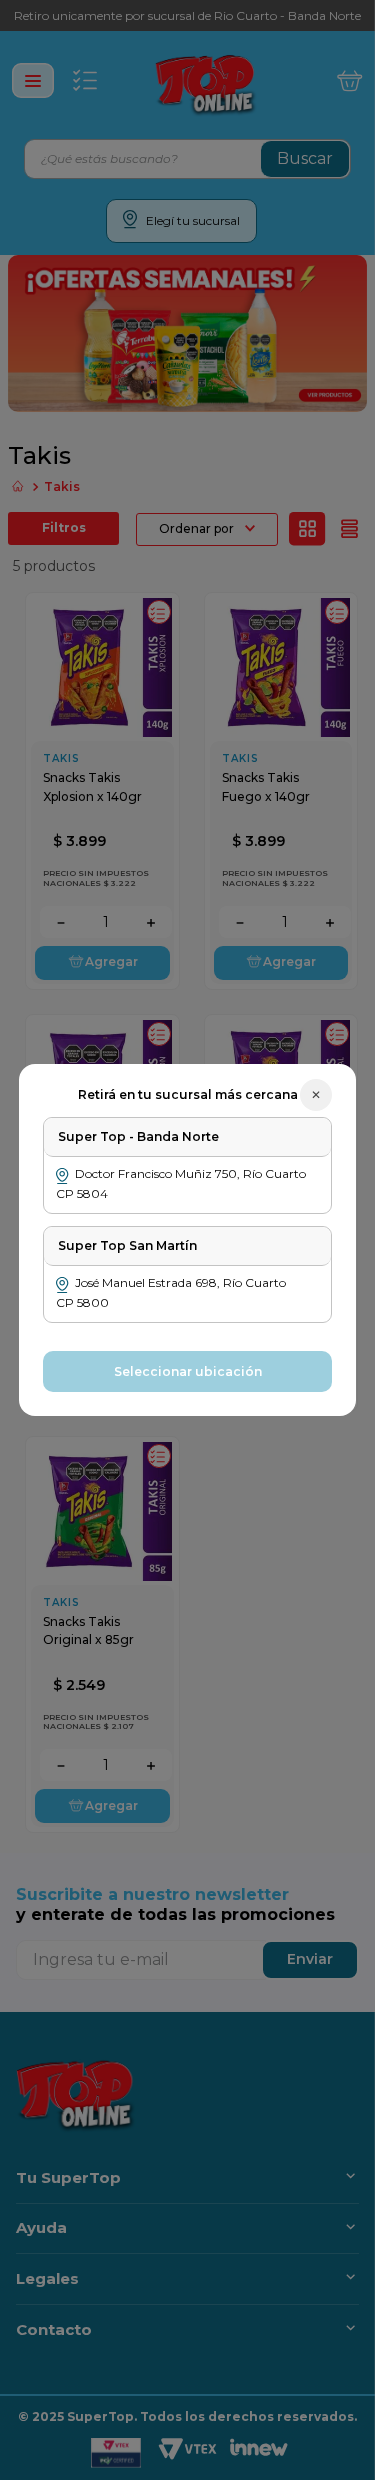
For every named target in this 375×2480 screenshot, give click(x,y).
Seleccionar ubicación (188, 1371)
